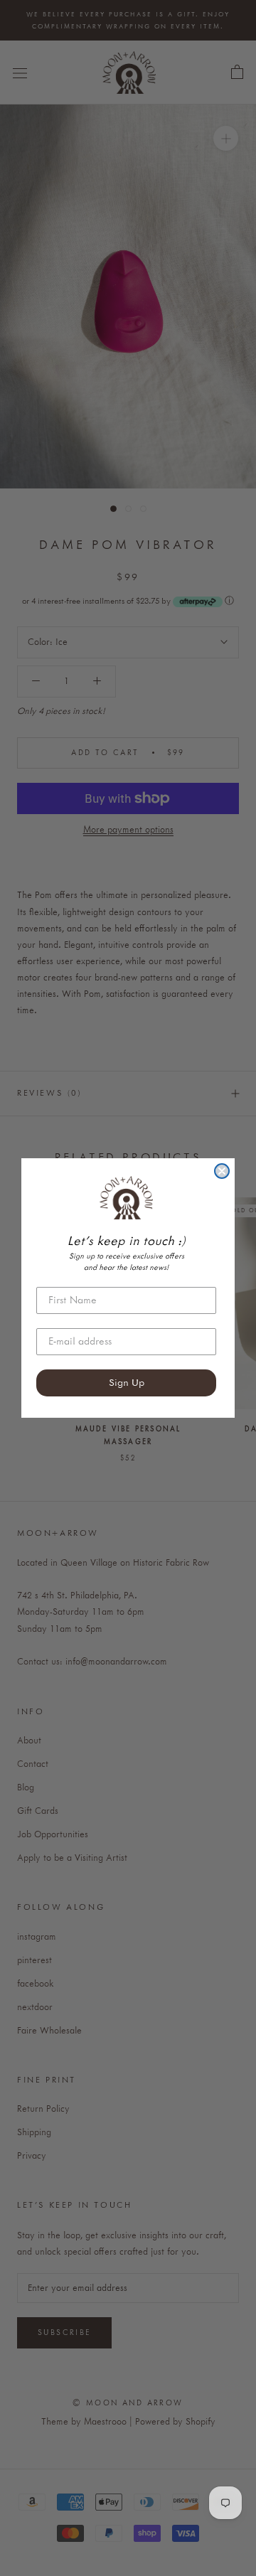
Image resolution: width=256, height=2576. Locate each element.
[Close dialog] (222, 1171)
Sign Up (127, 1383)
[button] (126, 1197)
